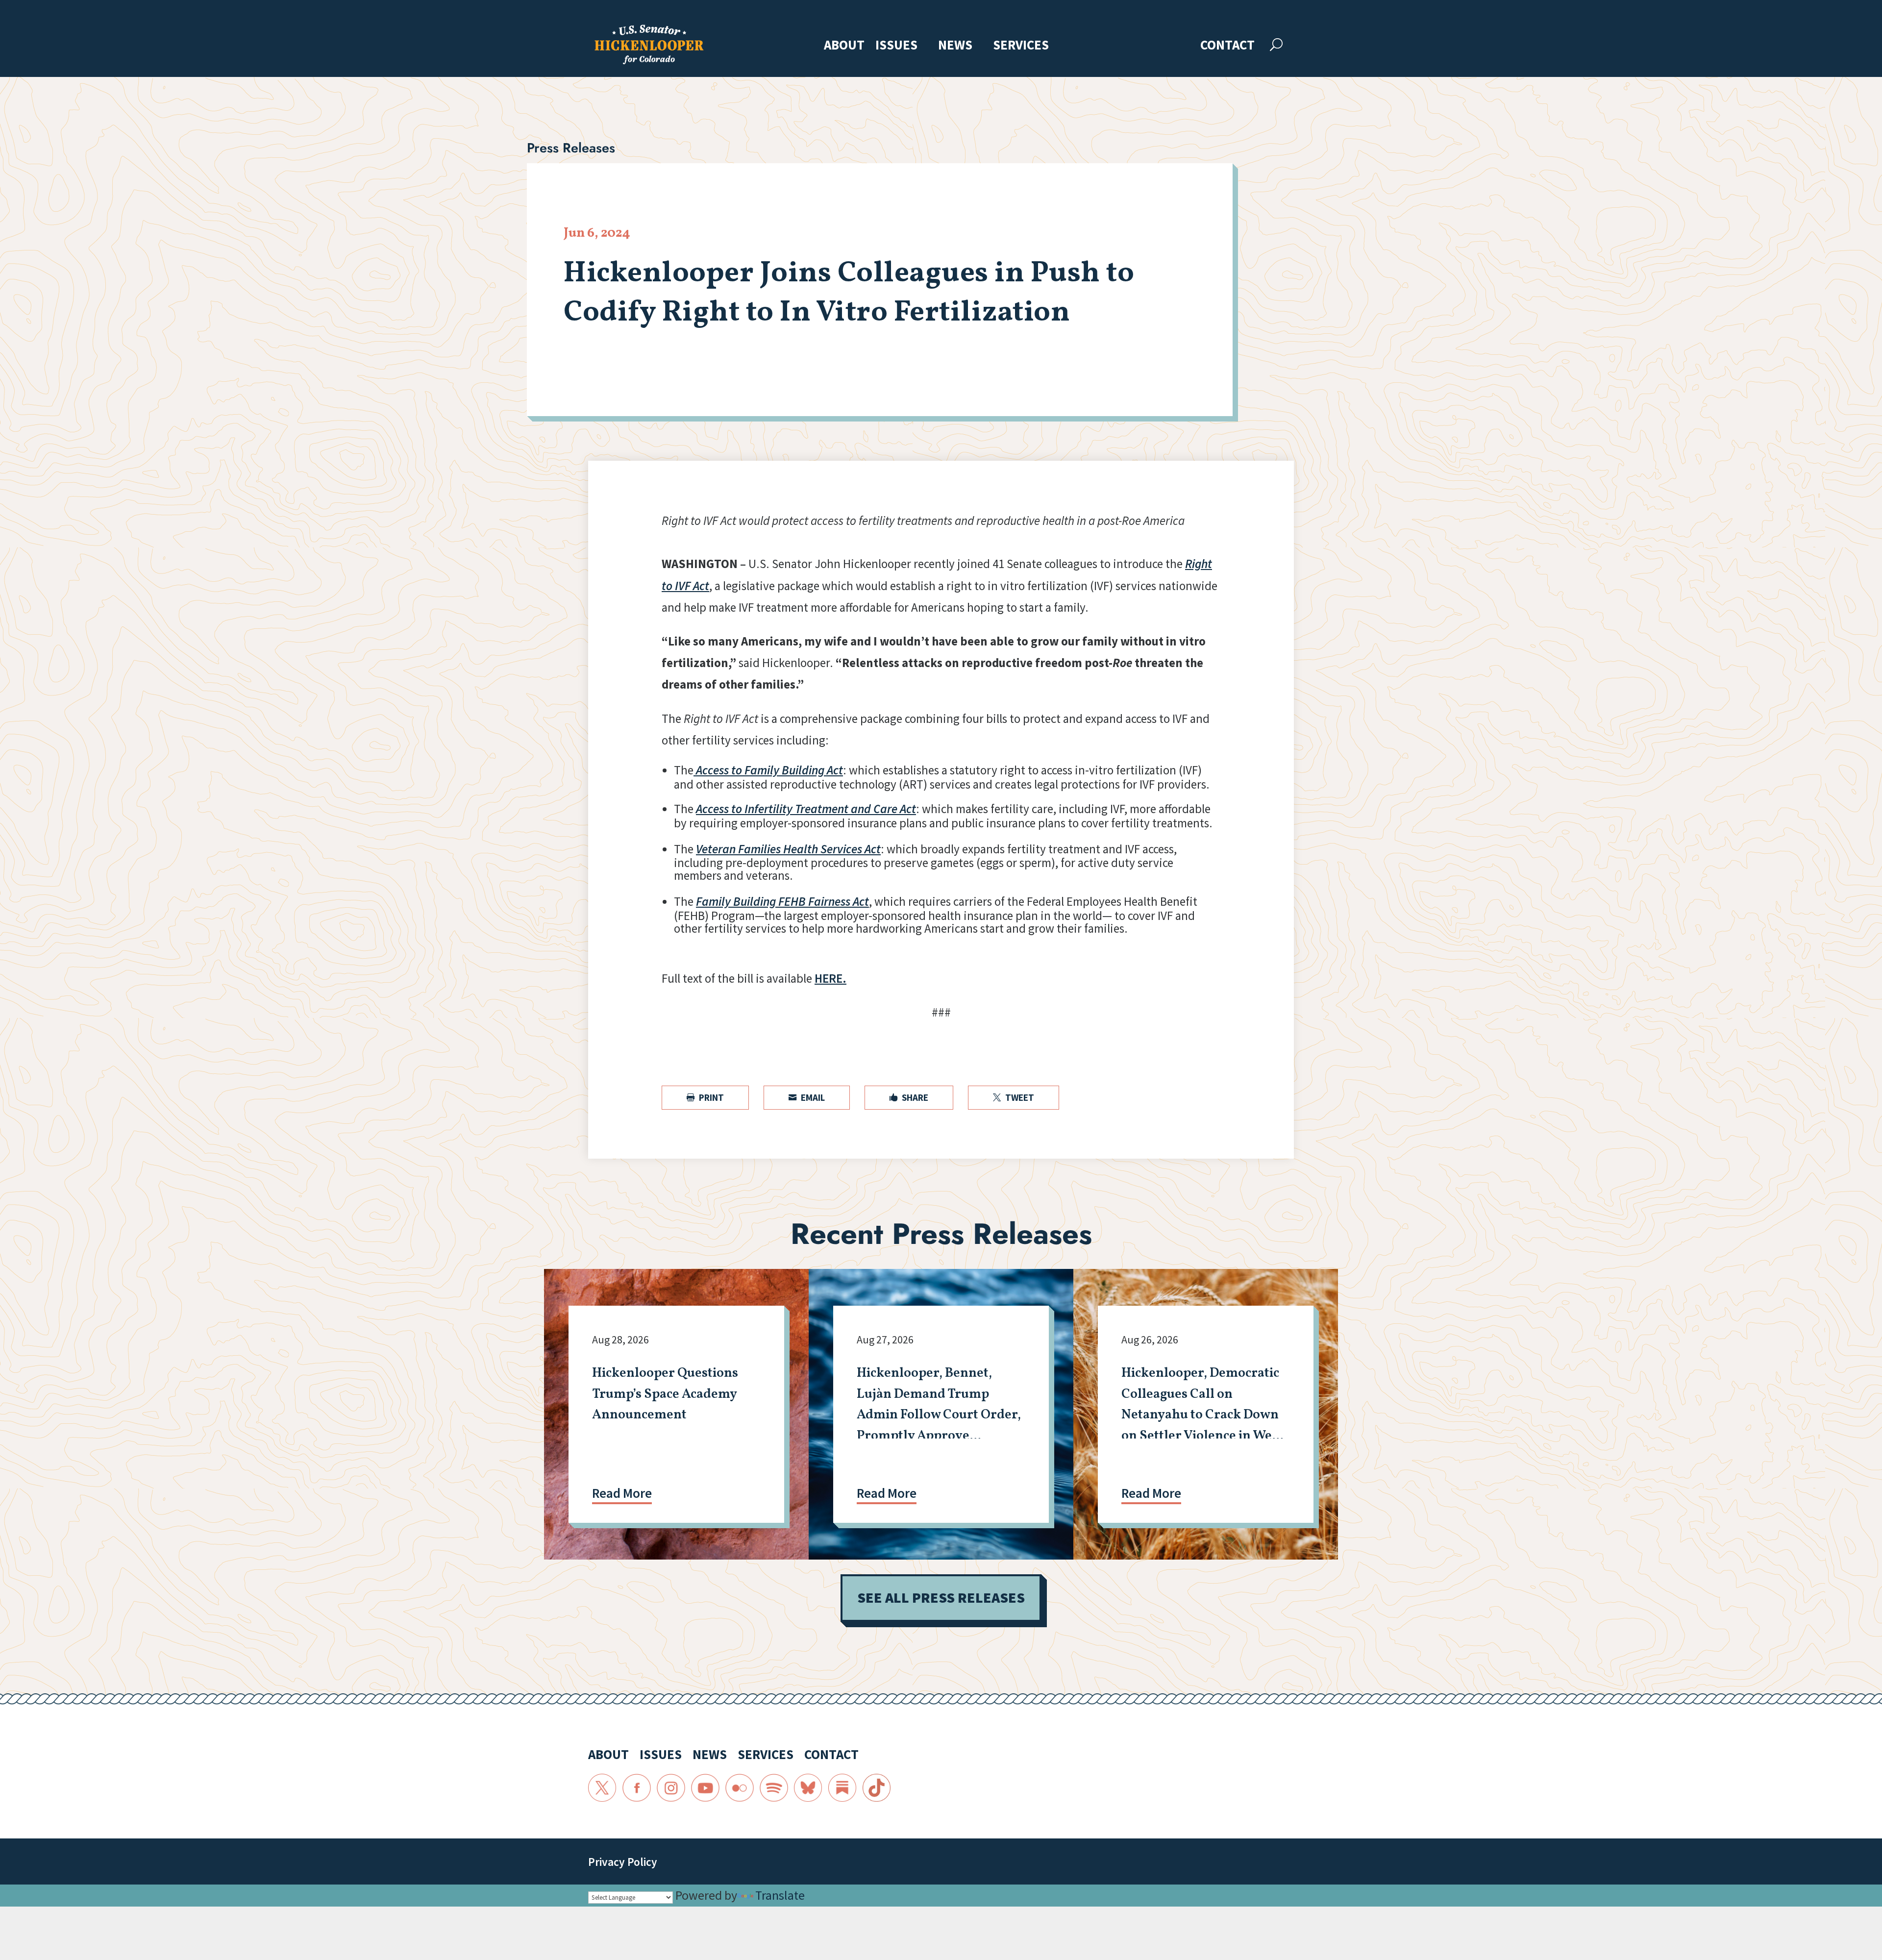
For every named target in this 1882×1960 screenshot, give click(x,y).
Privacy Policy (623, 1862)
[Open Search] (1276, 45)
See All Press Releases (941, 1598)
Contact (1227, 46)
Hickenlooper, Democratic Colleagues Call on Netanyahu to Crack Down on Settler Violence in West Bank (1202, 1415)
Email (807, 1097)
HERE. (830, 978)
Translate (780, 1895)
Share (909, 1097)
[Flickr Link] (740, 1788)
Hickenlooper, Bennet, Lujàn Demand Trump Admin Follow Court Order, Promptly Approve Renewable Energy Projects (939, 1415)
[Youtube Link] (705, 1788)
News (955, 46)
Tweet (1014, 1097)
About (844, 46)
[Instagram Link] (671, 1788)
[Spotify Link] (774, 1788)
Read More (622, 1493)
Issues (896, 46)
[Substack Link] (842, 1788)
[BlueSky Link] (808, 1788)
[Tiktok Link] (877, 1788)
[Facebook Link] (637, 1788)
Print (705, 1097)
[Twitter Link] (602, 1788)
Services (1021, 46)
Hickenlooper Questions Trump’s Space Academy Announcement (665, 1394)
